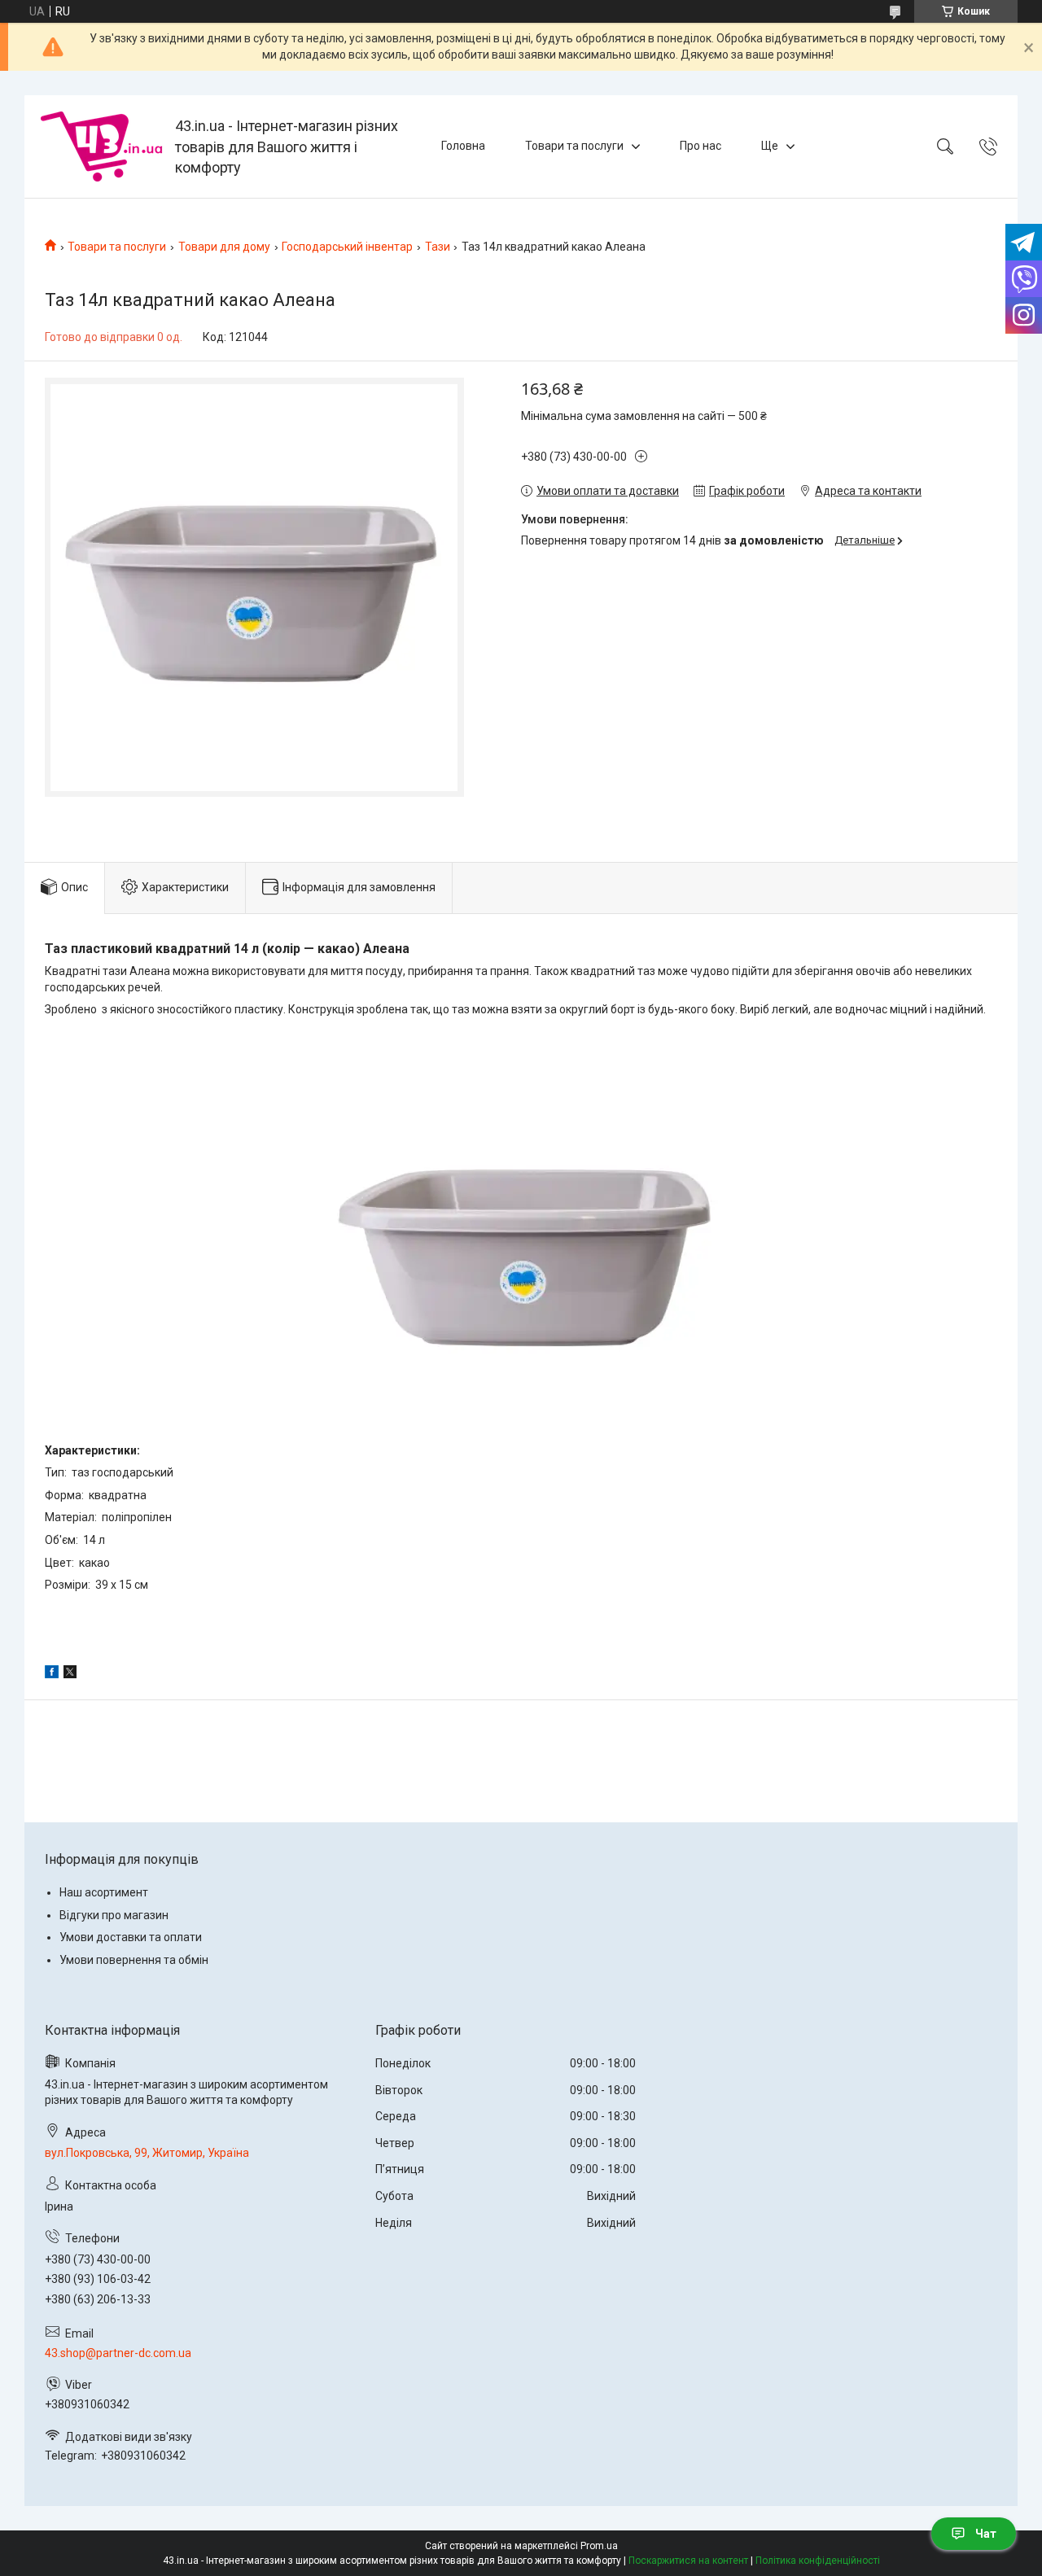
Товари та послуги (574, 146)
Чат (986, 2534)
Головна (463, 146)
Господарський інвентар (347, 247)
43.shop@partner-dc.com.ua (118, 2353)
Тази (438, 247)
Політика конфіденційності (818, 2561)
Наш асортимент (104, 1892)
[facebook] (52, 1674)
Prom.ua (599, 2546)
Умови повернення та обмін (134, 1960)
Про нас (701, 146)
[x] (70, 1674)
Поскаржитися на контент (688, 2561)
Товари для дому (224, 247)
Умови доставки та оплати (131, 1937)
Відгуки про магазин (114, 1915)
